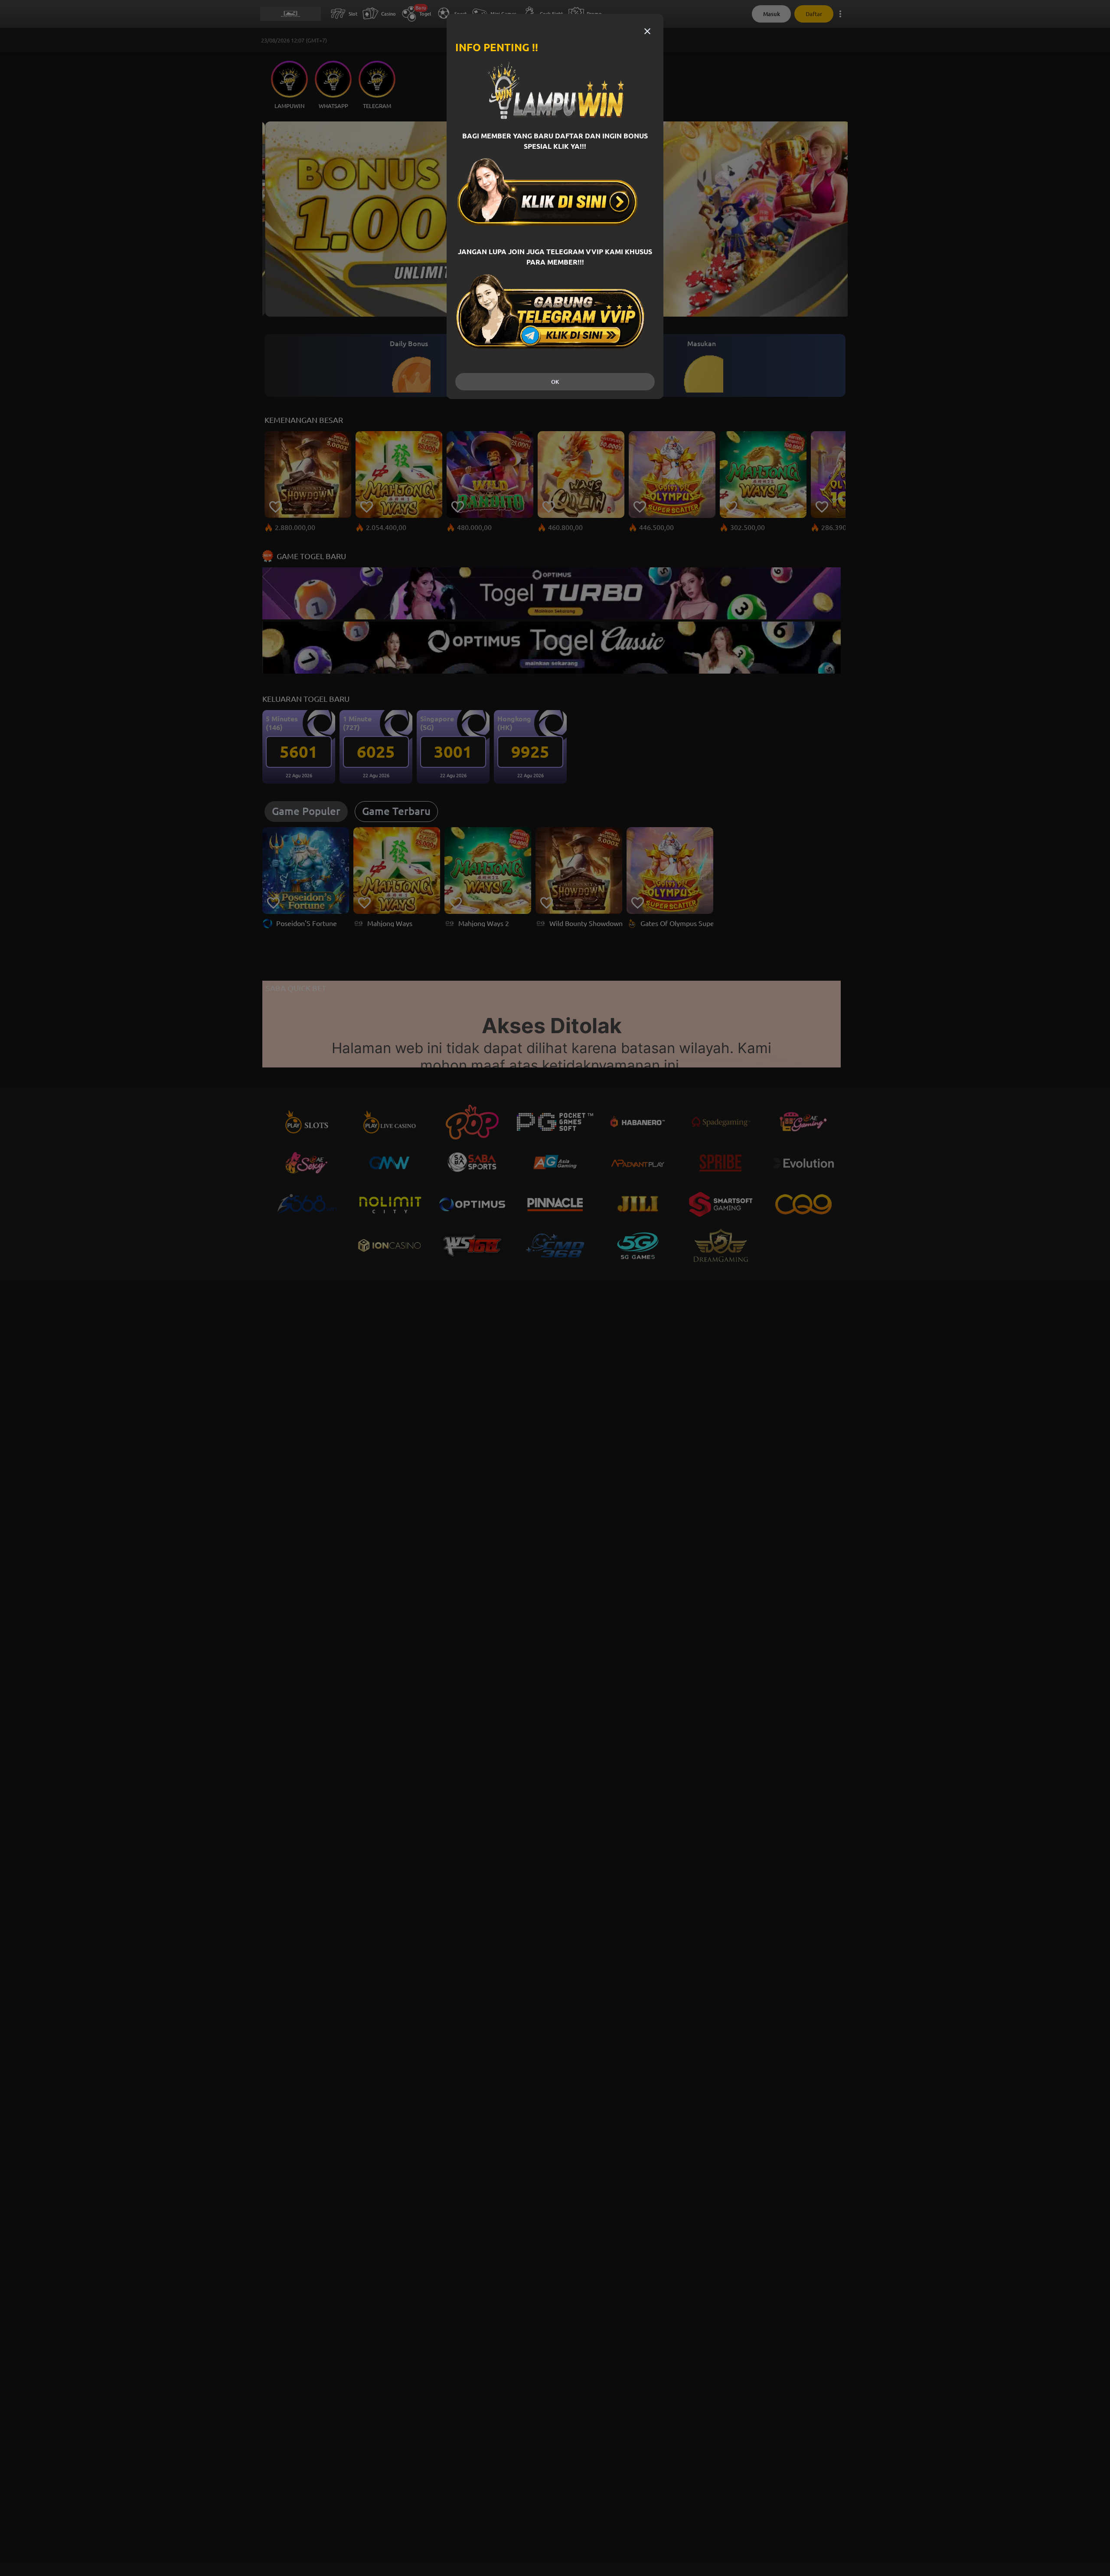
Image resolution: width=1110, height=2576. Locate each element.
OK (555, 382)
